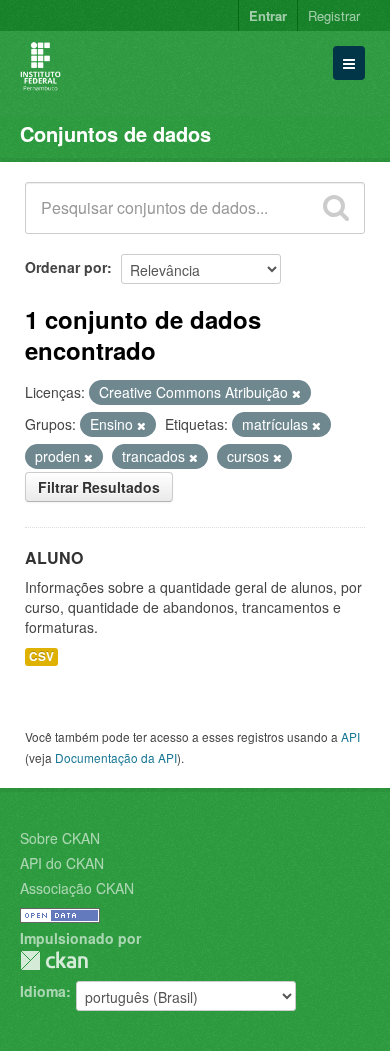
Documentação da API (116, 757)
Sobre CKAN (60, 838)
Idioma (43, 991)
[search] (336, 208)
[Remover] (296, 393)
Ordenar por (66, 267)
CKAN (54, 960)
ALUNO (54, 557)
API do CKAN (62, 863)
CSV (41, 656)
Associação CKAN (77, 888)
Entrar (268, 15)
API (350, 736)
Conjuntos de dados (115, 133)
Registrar (334, 15)
